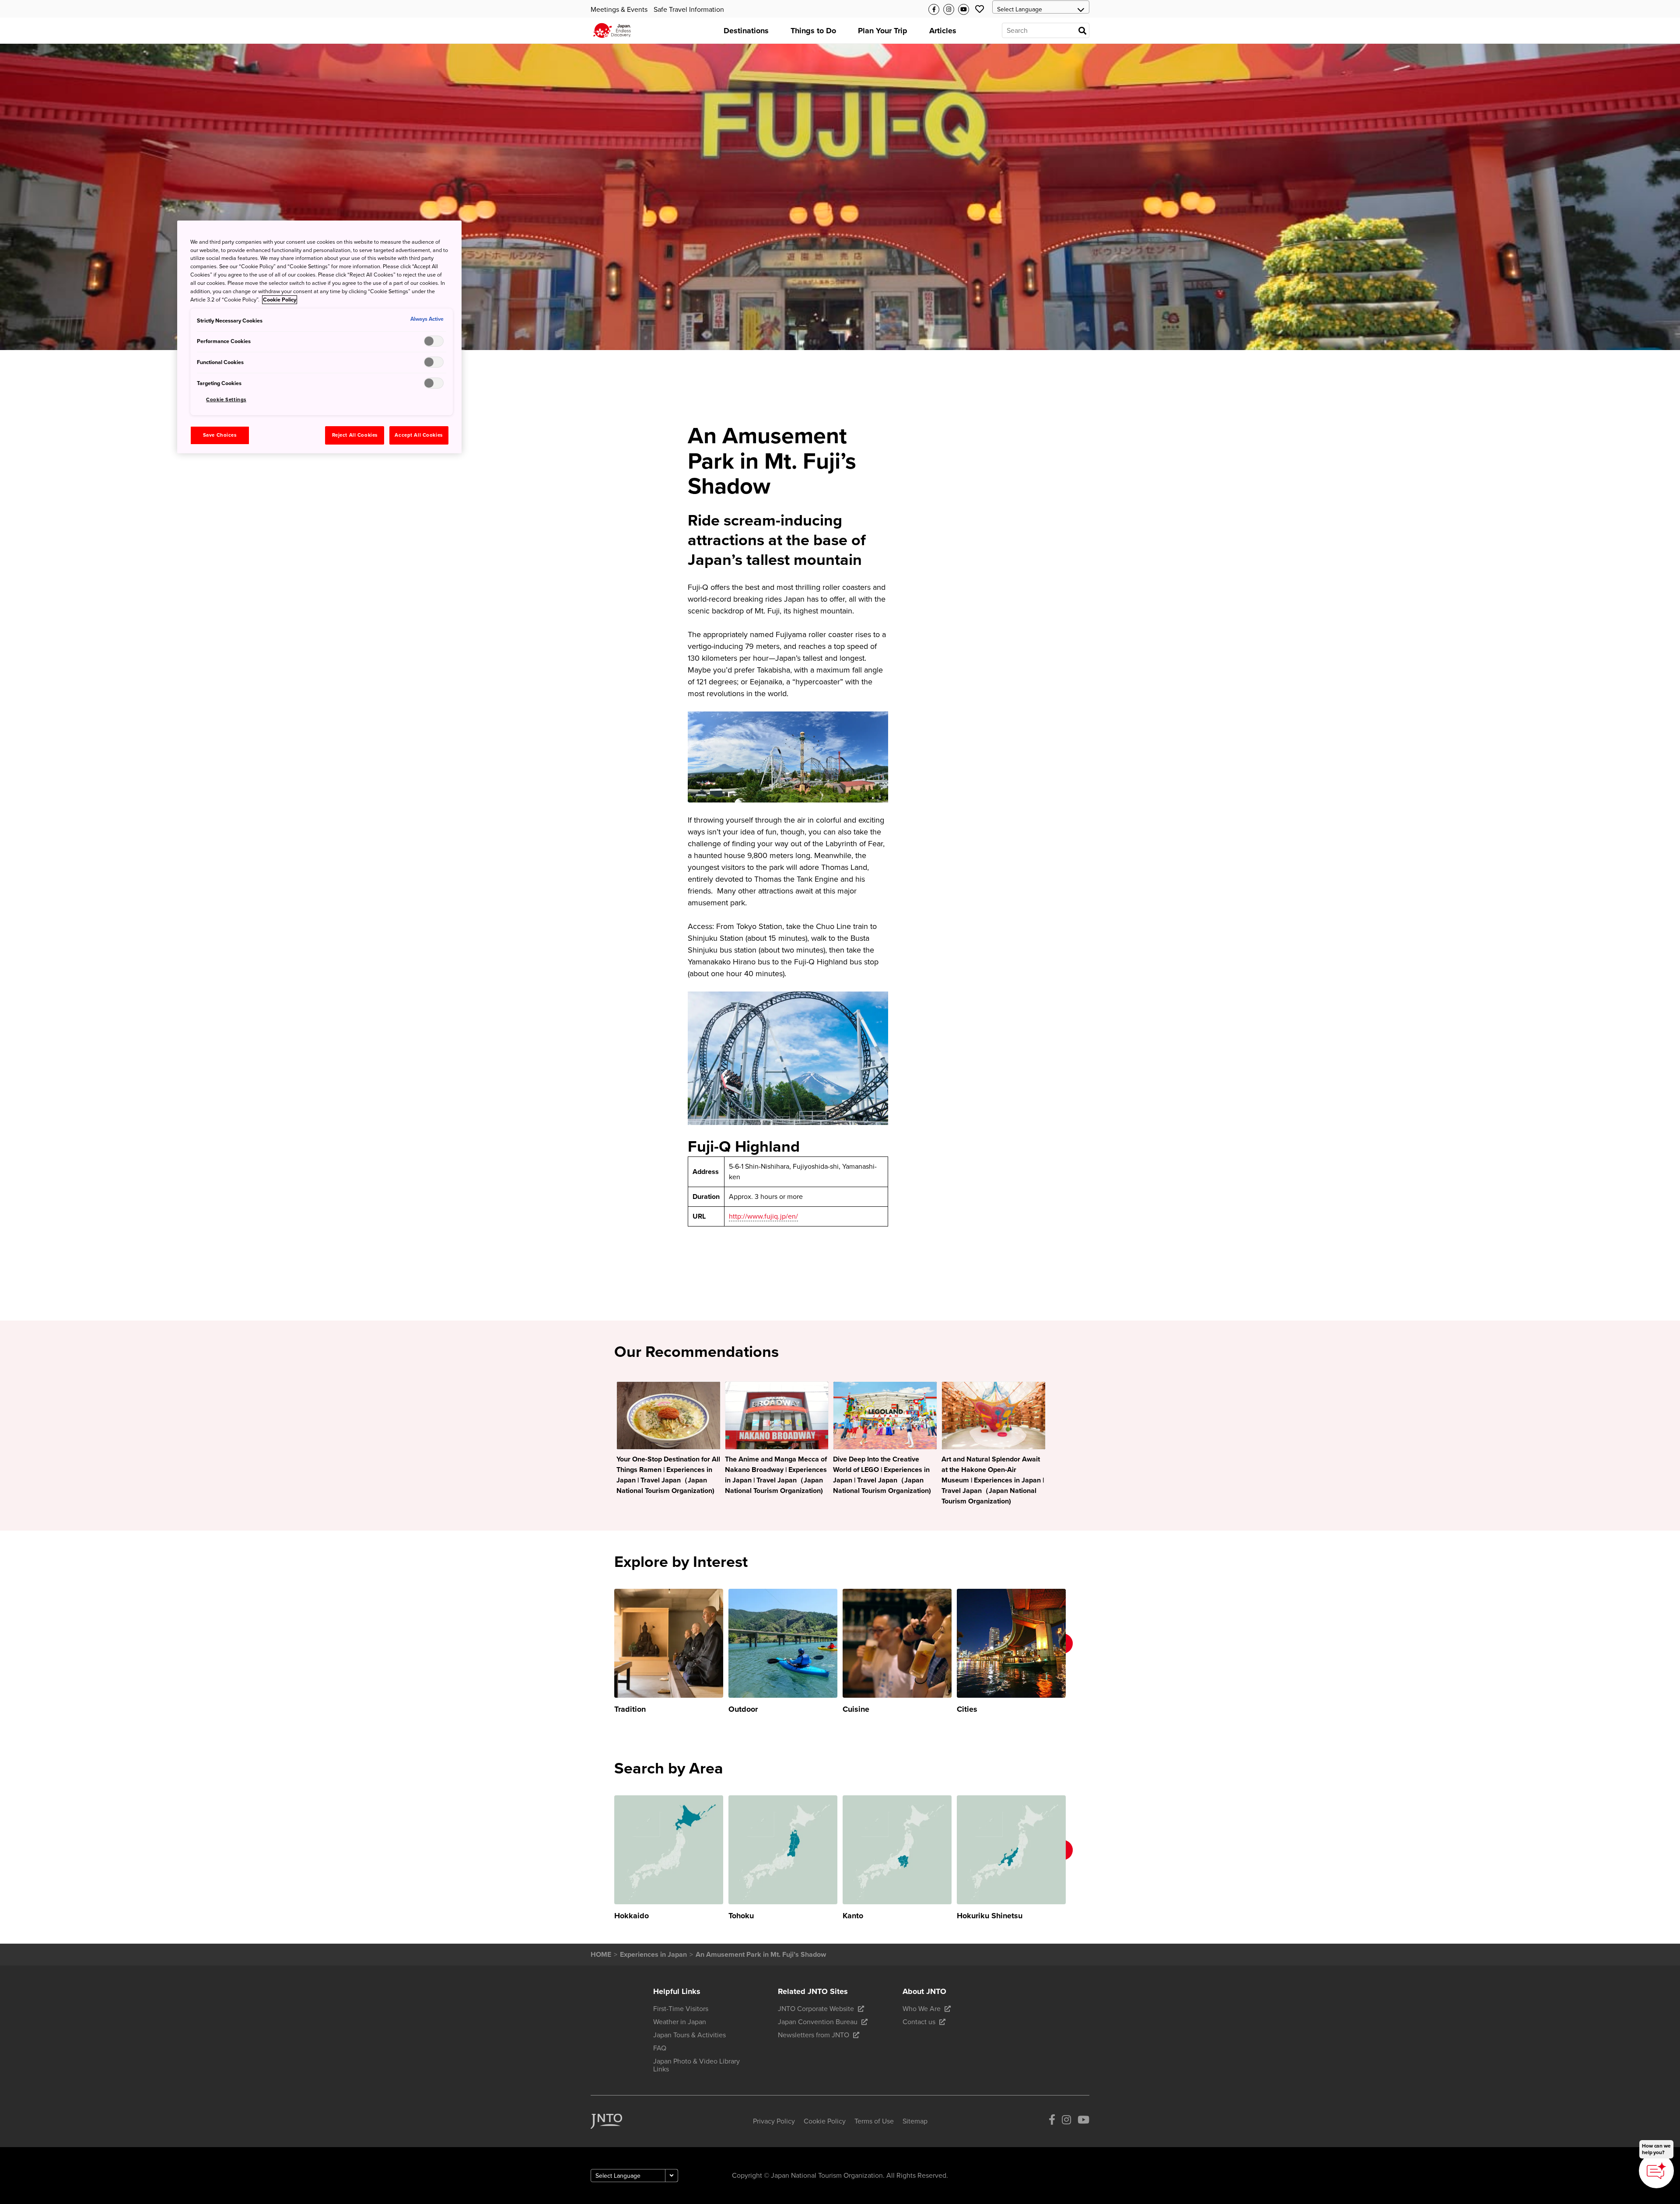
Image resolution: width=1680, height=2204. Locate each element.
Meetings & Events (619, 10)
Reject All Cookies (355, 435)
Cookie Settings (226, 400)
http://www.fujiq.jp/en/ (763, 1216)
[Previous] (602, 1652)
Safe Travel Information (689, 10)
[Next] (1078, 1652)
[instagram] (1066, 2122)
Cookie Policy (280, 300)
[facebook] (1052, 2122)
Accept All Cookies (418, 435)
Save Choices (220, 435)
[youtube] (1083, 2122)
